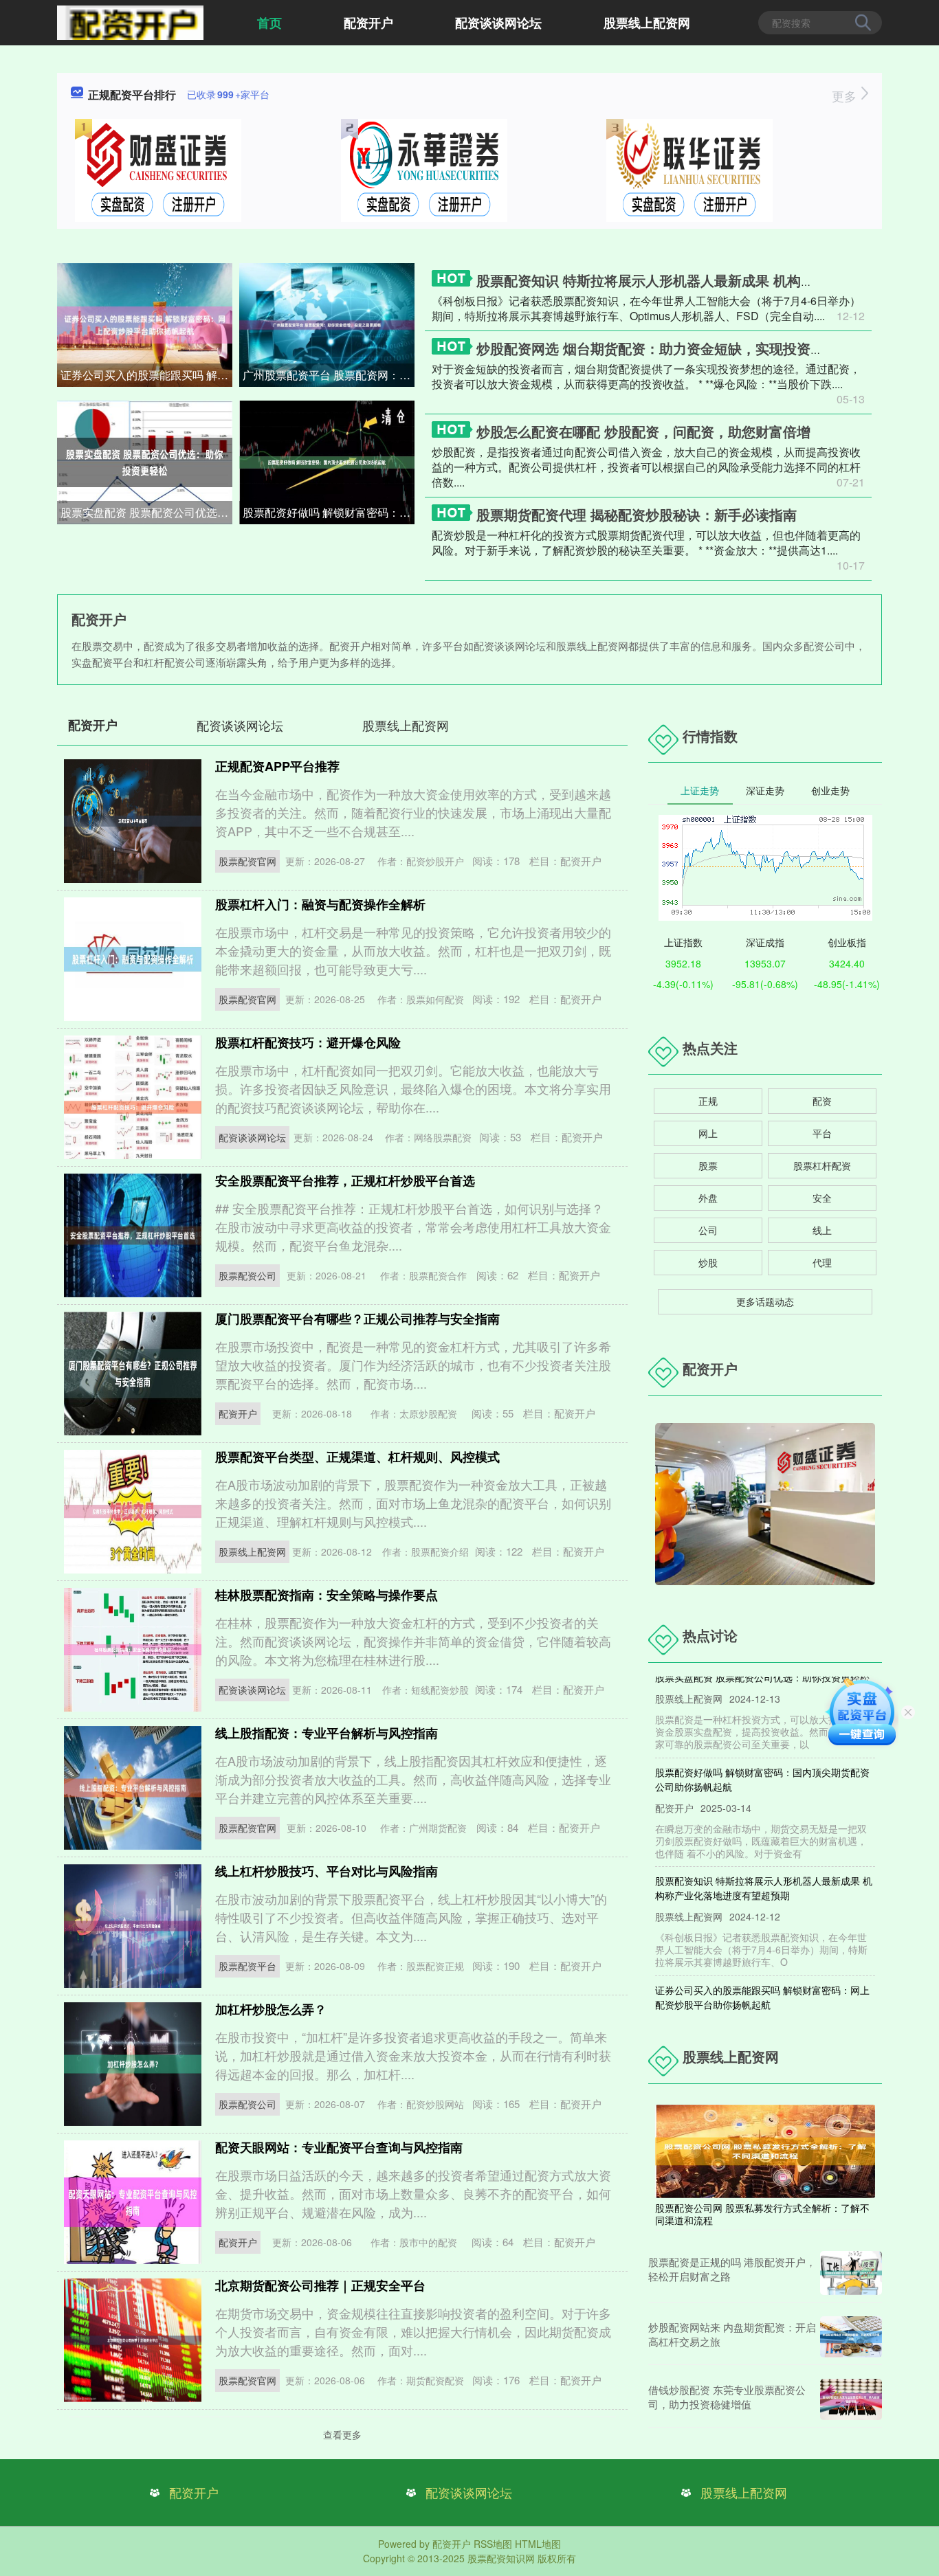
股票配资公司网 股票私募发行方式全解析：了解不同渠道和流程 (762, 2214)
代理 (822, 1262)
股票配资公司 (247, 1275)
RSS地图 (493, 2544)
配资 (822, 1101)
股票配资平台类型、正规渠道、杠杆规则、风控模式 (357, 1457)
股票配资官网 (247, 861)
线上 (822, 1230)
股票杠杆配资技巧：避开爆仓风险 (308, 1042)
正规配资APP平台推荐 (277, 766)
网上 (708, 1133)
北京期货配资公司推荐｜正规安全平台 (320, 2285)
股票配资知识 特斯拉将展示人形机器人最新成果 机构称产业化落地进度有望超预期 (764, 1862)
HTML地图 (538, 2544)
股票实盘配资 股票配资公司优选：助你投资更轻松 (146, 512)
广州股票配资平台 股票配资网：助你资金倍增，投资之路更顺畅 (329, 375)
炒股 (708, 1262)
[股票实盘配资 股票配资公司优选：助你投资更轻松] (145, 461)
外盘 (708, 1198)
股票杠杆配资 (822, 1165)
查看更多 (342, 2434)
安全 (822, 1198)
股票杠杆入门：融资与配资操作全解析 (320, 904)
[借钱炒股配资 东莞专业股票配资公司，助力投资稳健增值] (851, 2399)
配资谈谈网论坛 (498, 23)
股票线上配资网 (647, 23)
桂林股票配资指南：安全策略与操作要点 (327, 1595)
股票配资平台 (247, 1966)
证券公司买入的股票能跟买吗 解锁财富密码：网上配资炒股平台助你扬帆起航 (146, 375)
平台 (822, 1133)
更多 (846, 96)
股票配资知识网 (501, 2558)
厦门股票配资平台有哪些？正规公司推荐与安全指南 (357, 1319)
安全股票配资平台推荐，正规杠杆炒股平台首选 (345, 1180)
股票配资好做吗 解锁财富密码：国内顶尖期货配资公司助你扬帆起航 (329, 512)
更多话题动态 (765, 1301)
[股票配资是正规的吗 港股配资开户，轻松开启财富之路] (851, 2273)
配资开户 (368, 23)
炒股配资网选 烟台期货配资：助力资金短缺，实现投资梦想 (657, 348)
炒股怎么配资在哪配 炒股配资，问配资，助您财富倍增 (643, 431)
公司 (708, 1230)
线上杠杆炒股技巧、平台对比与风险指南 (327, 1871)
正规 (708, 1101)
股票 (708, 1165)
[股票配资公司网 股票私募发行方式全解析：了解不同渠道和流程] (765, 2150)
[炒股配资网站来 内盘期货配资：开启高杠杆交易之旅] (851, 2337)
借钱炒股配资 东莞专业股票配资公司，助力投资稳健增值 (727, 2397)
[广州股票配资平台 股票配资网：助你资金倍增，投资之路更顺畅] (327, 324)
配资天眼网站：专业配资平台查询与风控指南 (339, 2147)
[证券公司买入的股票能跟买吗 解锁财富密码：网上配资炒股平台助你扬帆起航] (145, 324)
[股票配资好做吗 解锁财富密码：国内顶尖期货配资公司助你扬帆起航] (327, 461)
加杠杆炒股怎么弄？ (271, 2009)
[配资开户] (130, 21)
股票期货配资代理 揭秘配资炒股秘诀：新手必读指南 (637, 514)
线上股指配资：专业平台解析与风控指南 (327, 1733)
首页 (269, 23)
